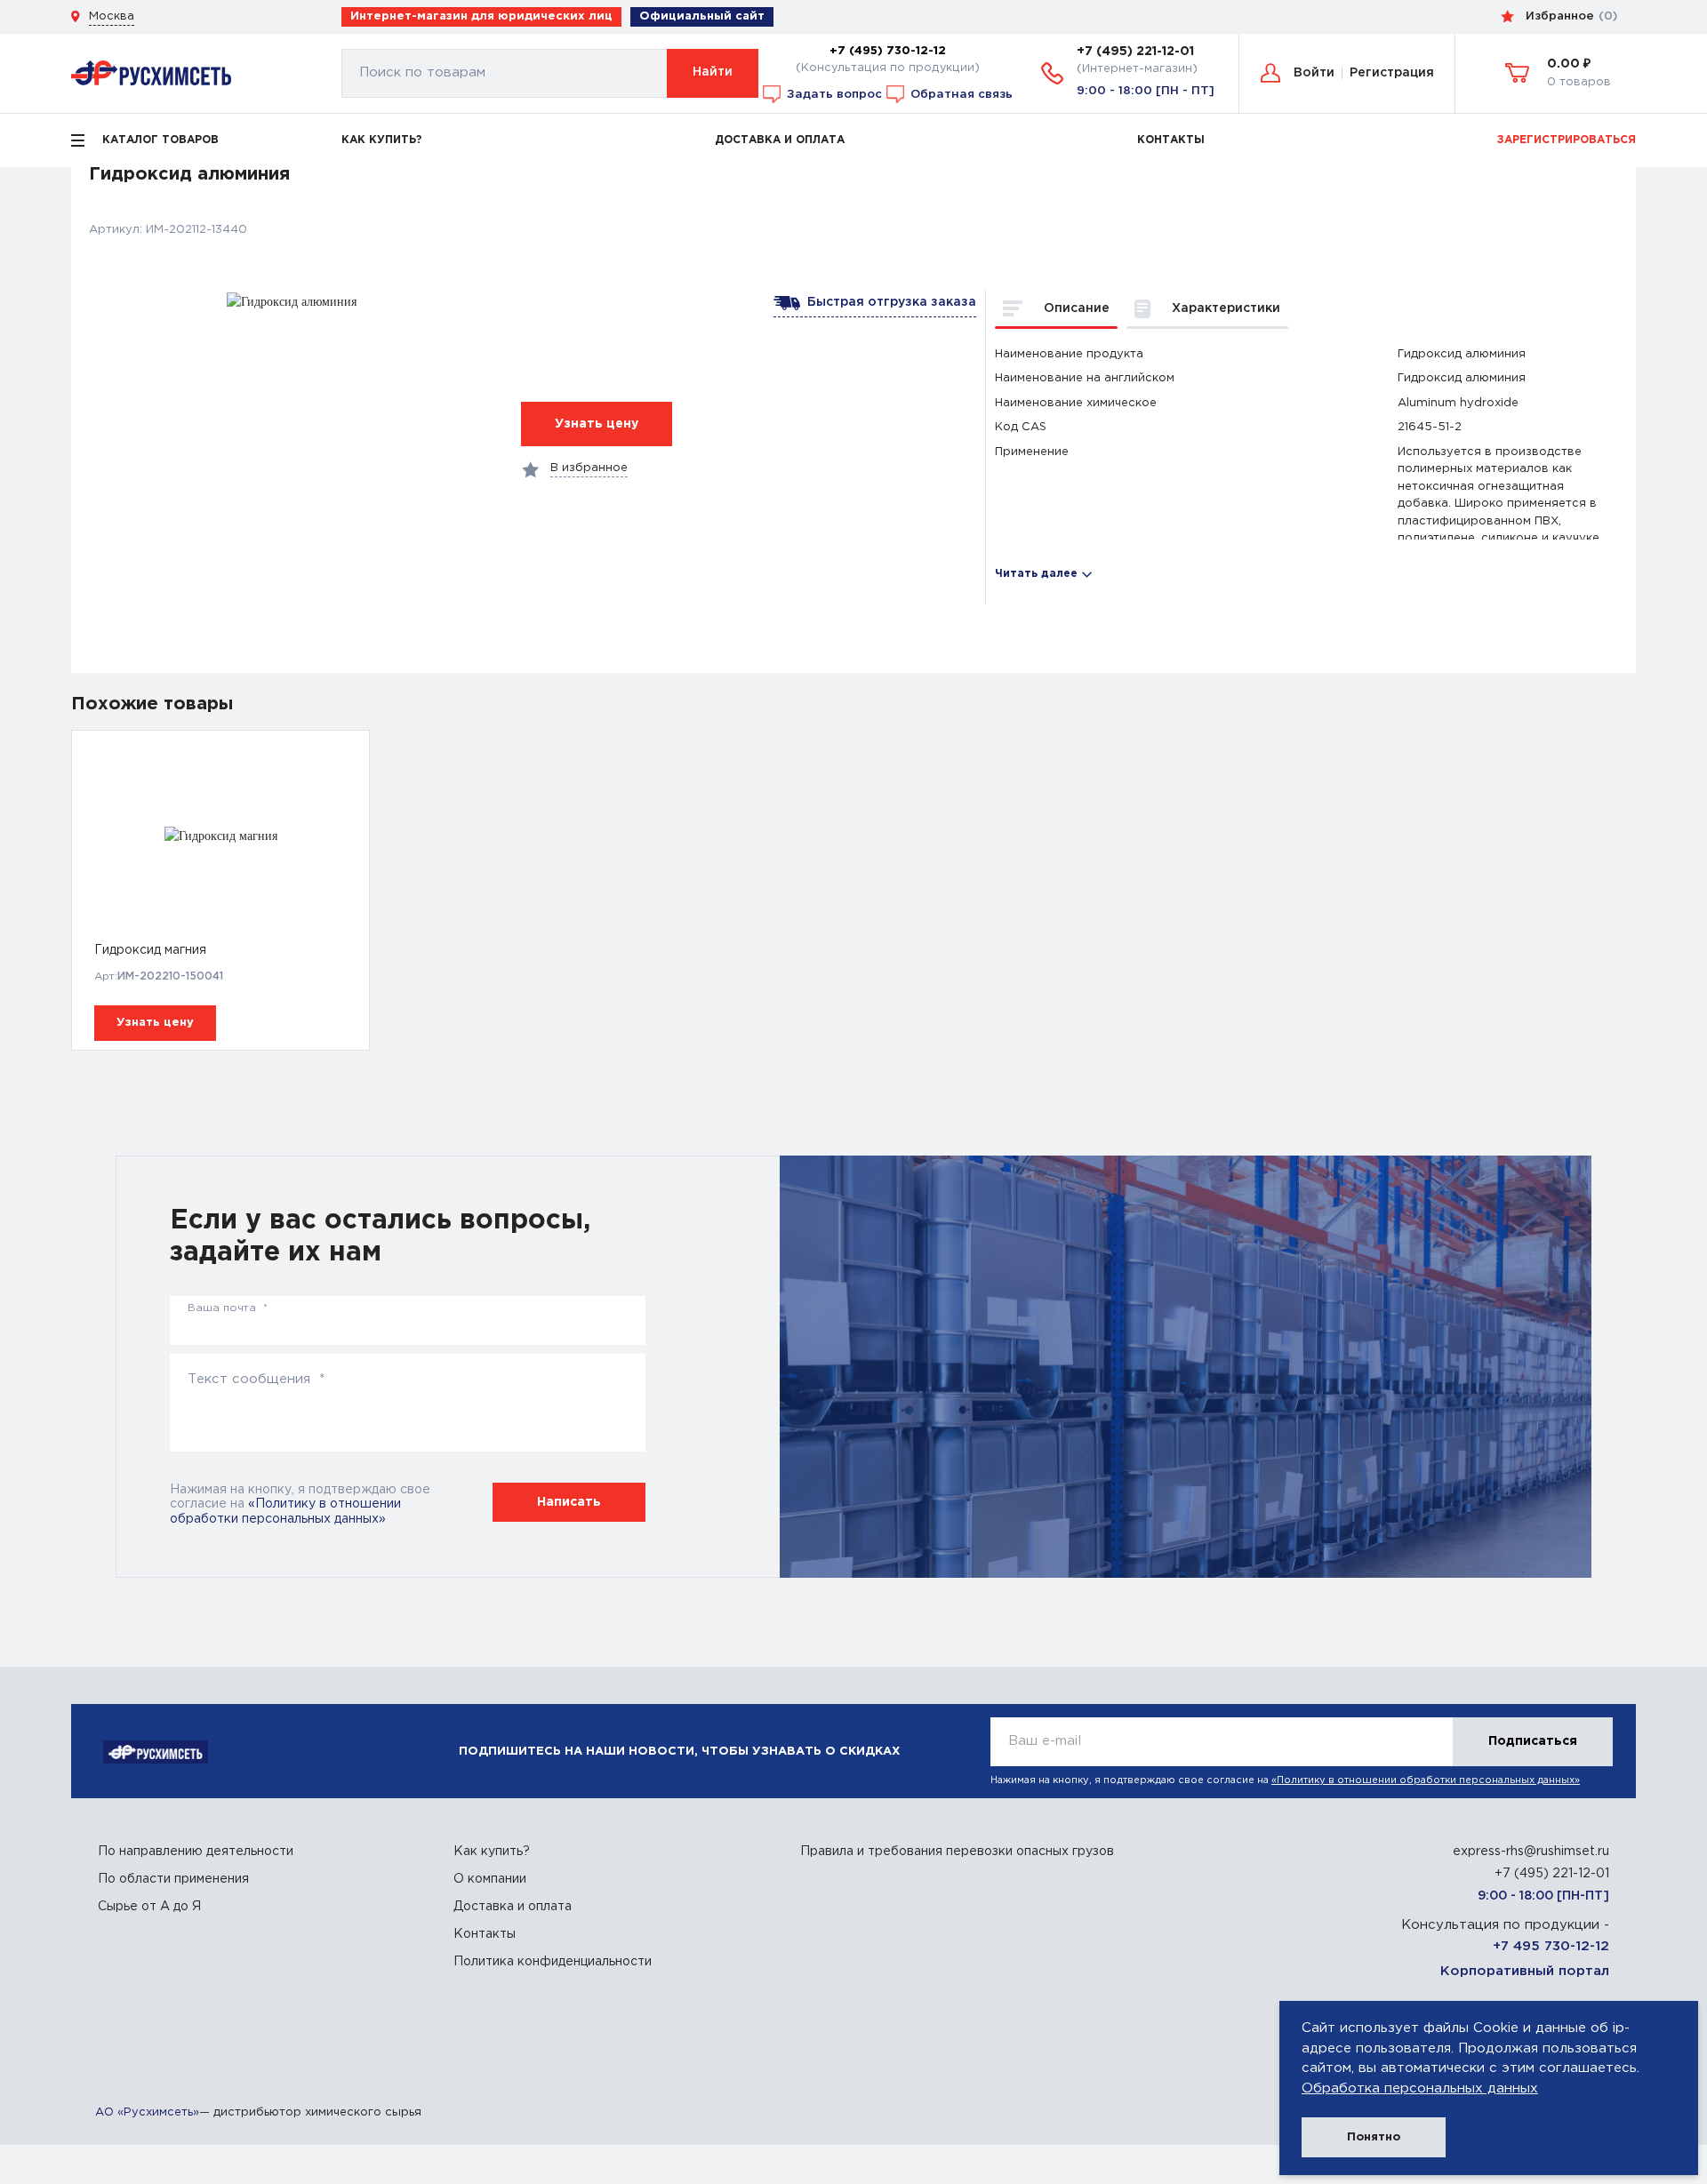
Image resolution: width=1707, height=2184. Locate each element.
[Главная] (151, 72)
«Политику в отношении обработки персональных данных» (1426, 1780)
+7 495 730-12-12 (1551, 1946)
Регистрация (1392, 73)
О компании (490, 1879)
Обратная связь (960, 93)
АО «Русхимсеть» (147, 2112)
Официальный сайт (702, 16)
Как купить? (492, 1852)
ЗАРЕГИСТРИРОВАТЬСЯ (1567, 140)
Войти (1314, 73)
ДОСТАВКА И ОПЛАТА (780, 140)
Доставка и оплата (513, 1907)
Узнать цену (155, 1023)
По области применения (173, 1879)
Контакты (485, 1934)
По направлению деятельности (196, 1852)
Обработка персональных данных (1420, 2088)
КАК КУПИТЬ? (382, 140)
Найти (713, 72)
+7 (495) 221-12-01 (1135, 52)
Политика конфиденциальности (553, 1962)
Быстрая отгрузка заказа (888, 302)
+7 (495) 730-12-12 (888, 51)
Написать (569, 1502)
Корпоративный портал (1525, 1971)
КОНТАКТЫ (1171, 140)
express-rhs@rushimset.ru (1531, 1852)
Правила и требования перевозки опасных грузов (957, 1852)
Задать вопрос (833, 93)
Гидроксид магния (150, 950)
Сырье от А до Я (149, 1907)
